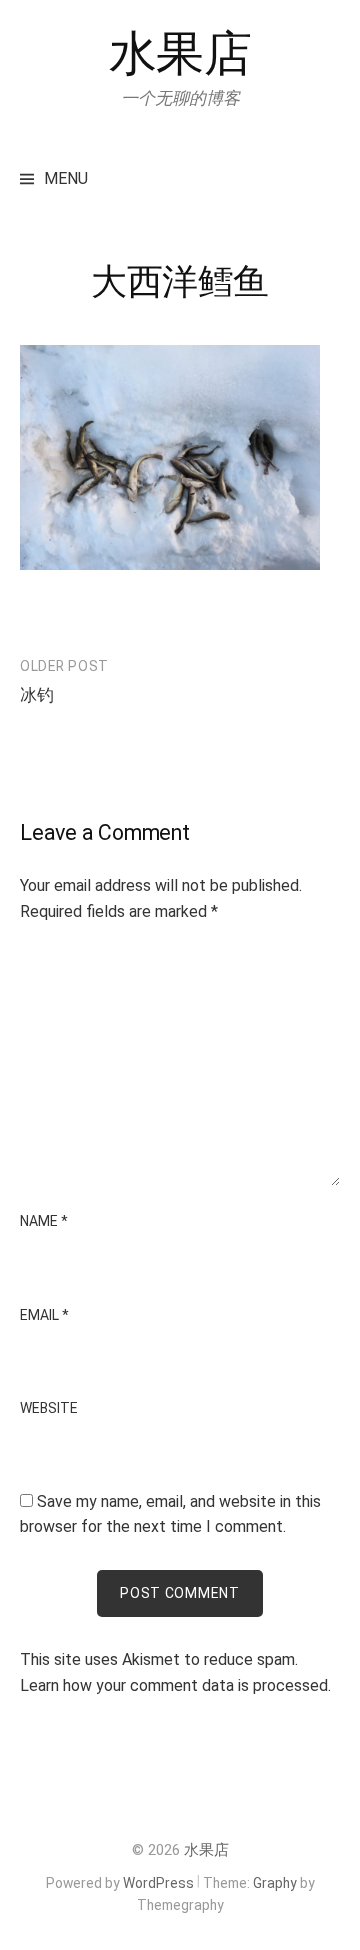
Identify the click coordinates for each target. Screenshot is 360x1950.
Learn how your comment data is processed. (175, 1685)
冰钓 (37, 695)
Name (44, 1221)
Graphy (275, 1883)
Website (49, 1408)
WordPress (158, 1883)
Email (44, 1315)
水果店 (180, 53)
